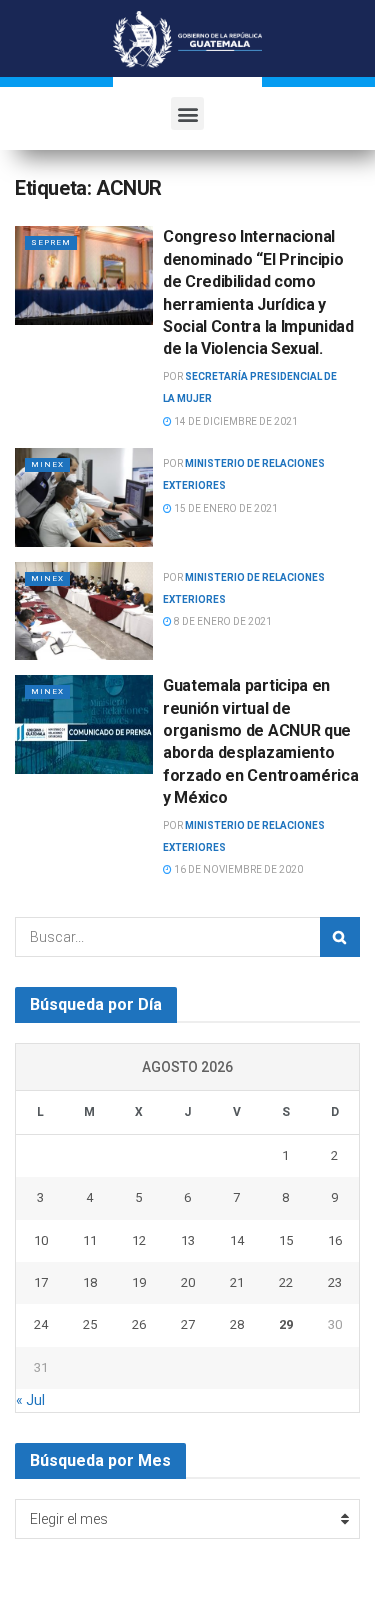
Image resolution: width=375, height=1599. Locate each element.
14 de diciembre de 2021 (235, 421)
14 (237, 1240)
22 (286, 1282)
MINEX (47, 464)
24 (41, 1324)
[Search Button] (340, 937)
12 (139, 1240)
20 (188, 1282)
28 (237, 1324)
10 (41, 1240)
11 (90, 1240)
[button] (187, 113)
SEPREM (51, 242)
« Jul (30, 1400)
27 (188, 1324)
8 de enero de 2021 (222, 621)
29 (286, 1324)
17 (41, 1282)
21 (237, 1282)
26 (139, 1324)
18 (90, 1282)
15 (286, 1240)
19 (139, 1282)
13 (188, 1240)
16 (335, 1240)
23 (335, 1282)
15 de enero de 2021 (225, 508)
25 (90, 1324)
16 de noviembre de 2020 (237, 869)
